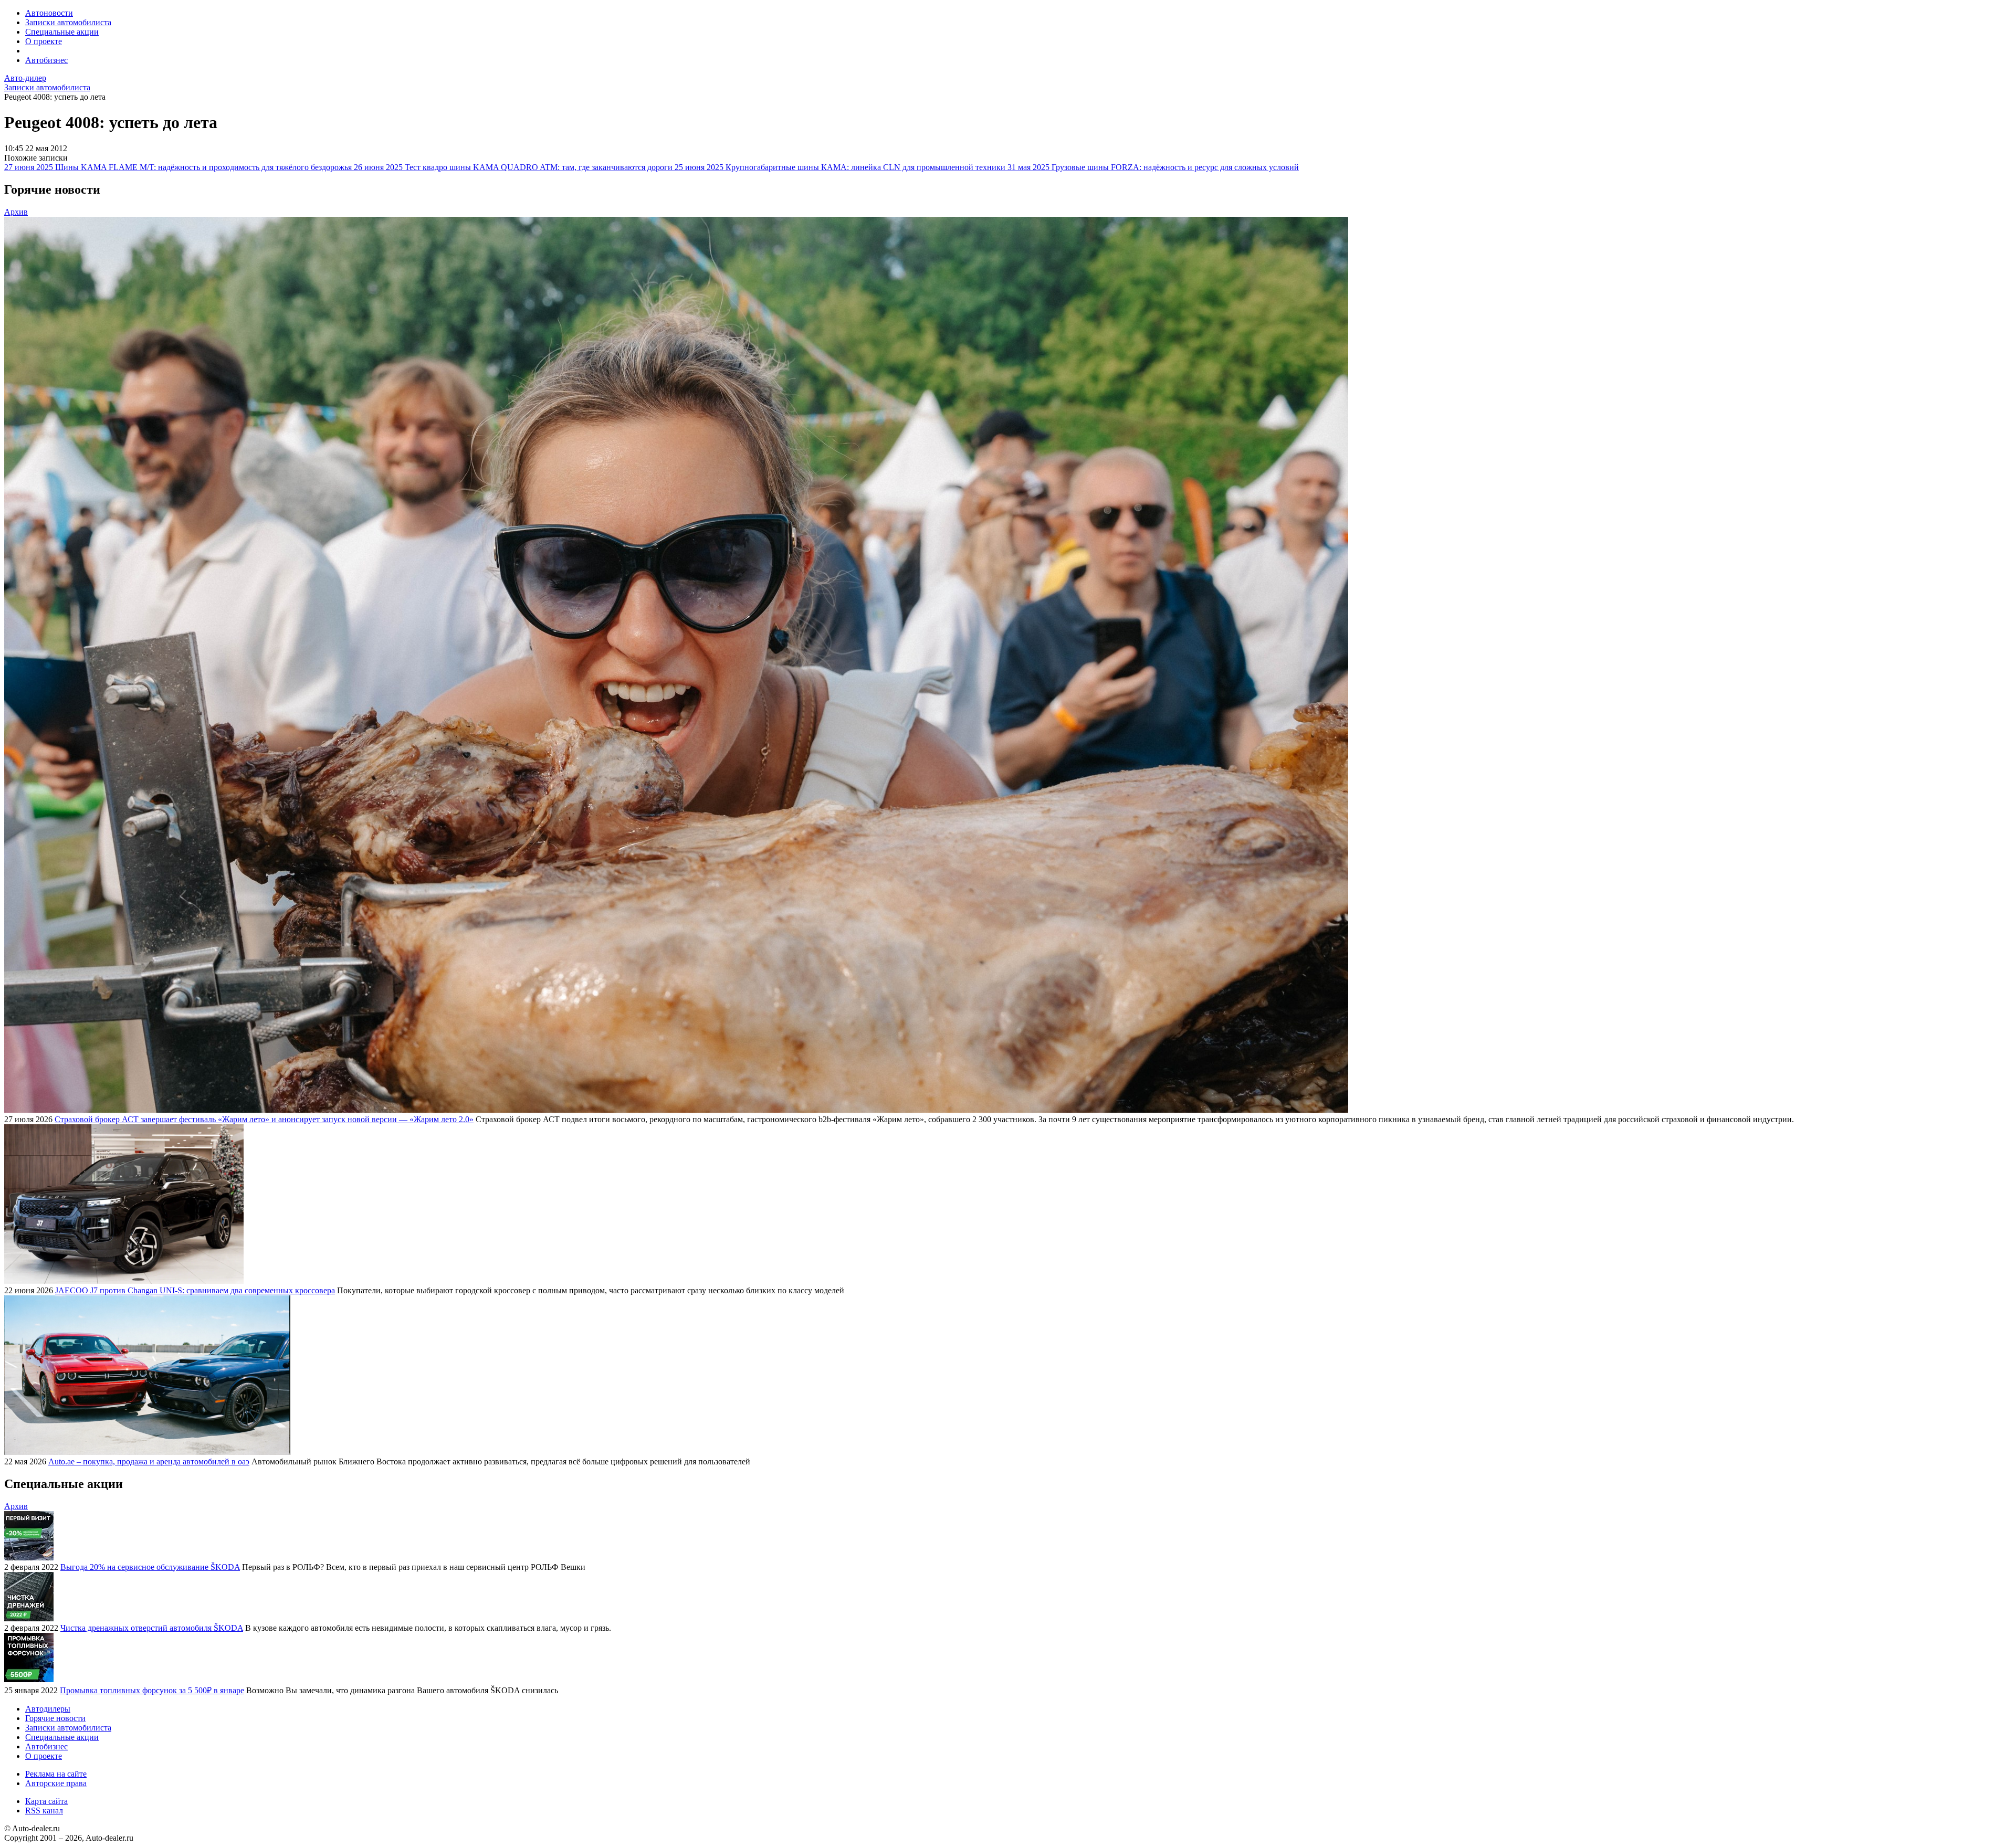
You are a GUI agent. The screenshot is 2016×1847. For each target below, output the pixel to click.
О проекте (44, 41)
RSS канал (44, 1811)
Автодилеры (48, 1709)
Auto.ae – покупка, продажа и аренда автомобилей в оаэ (149, 1461)
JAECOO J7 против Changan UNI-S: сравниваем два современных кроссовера (195, 1290)
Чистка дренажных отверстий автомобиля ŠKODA (152, 1628)
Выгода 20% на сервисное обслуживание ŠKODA (150, 1567)
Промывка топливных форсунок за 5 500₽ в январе (152, 1690)
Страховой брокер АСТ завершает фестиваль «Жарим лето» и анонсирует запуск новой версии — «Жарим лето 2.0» (264, 1119)
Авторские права (56, 1783)
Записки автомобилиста (68, 22)
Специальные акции (62, 32)
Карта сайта (46, 1801)
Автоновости (49, 13)
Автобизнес (46, 60)
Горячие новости (55, 1718)
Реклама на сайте (56, 1774)
